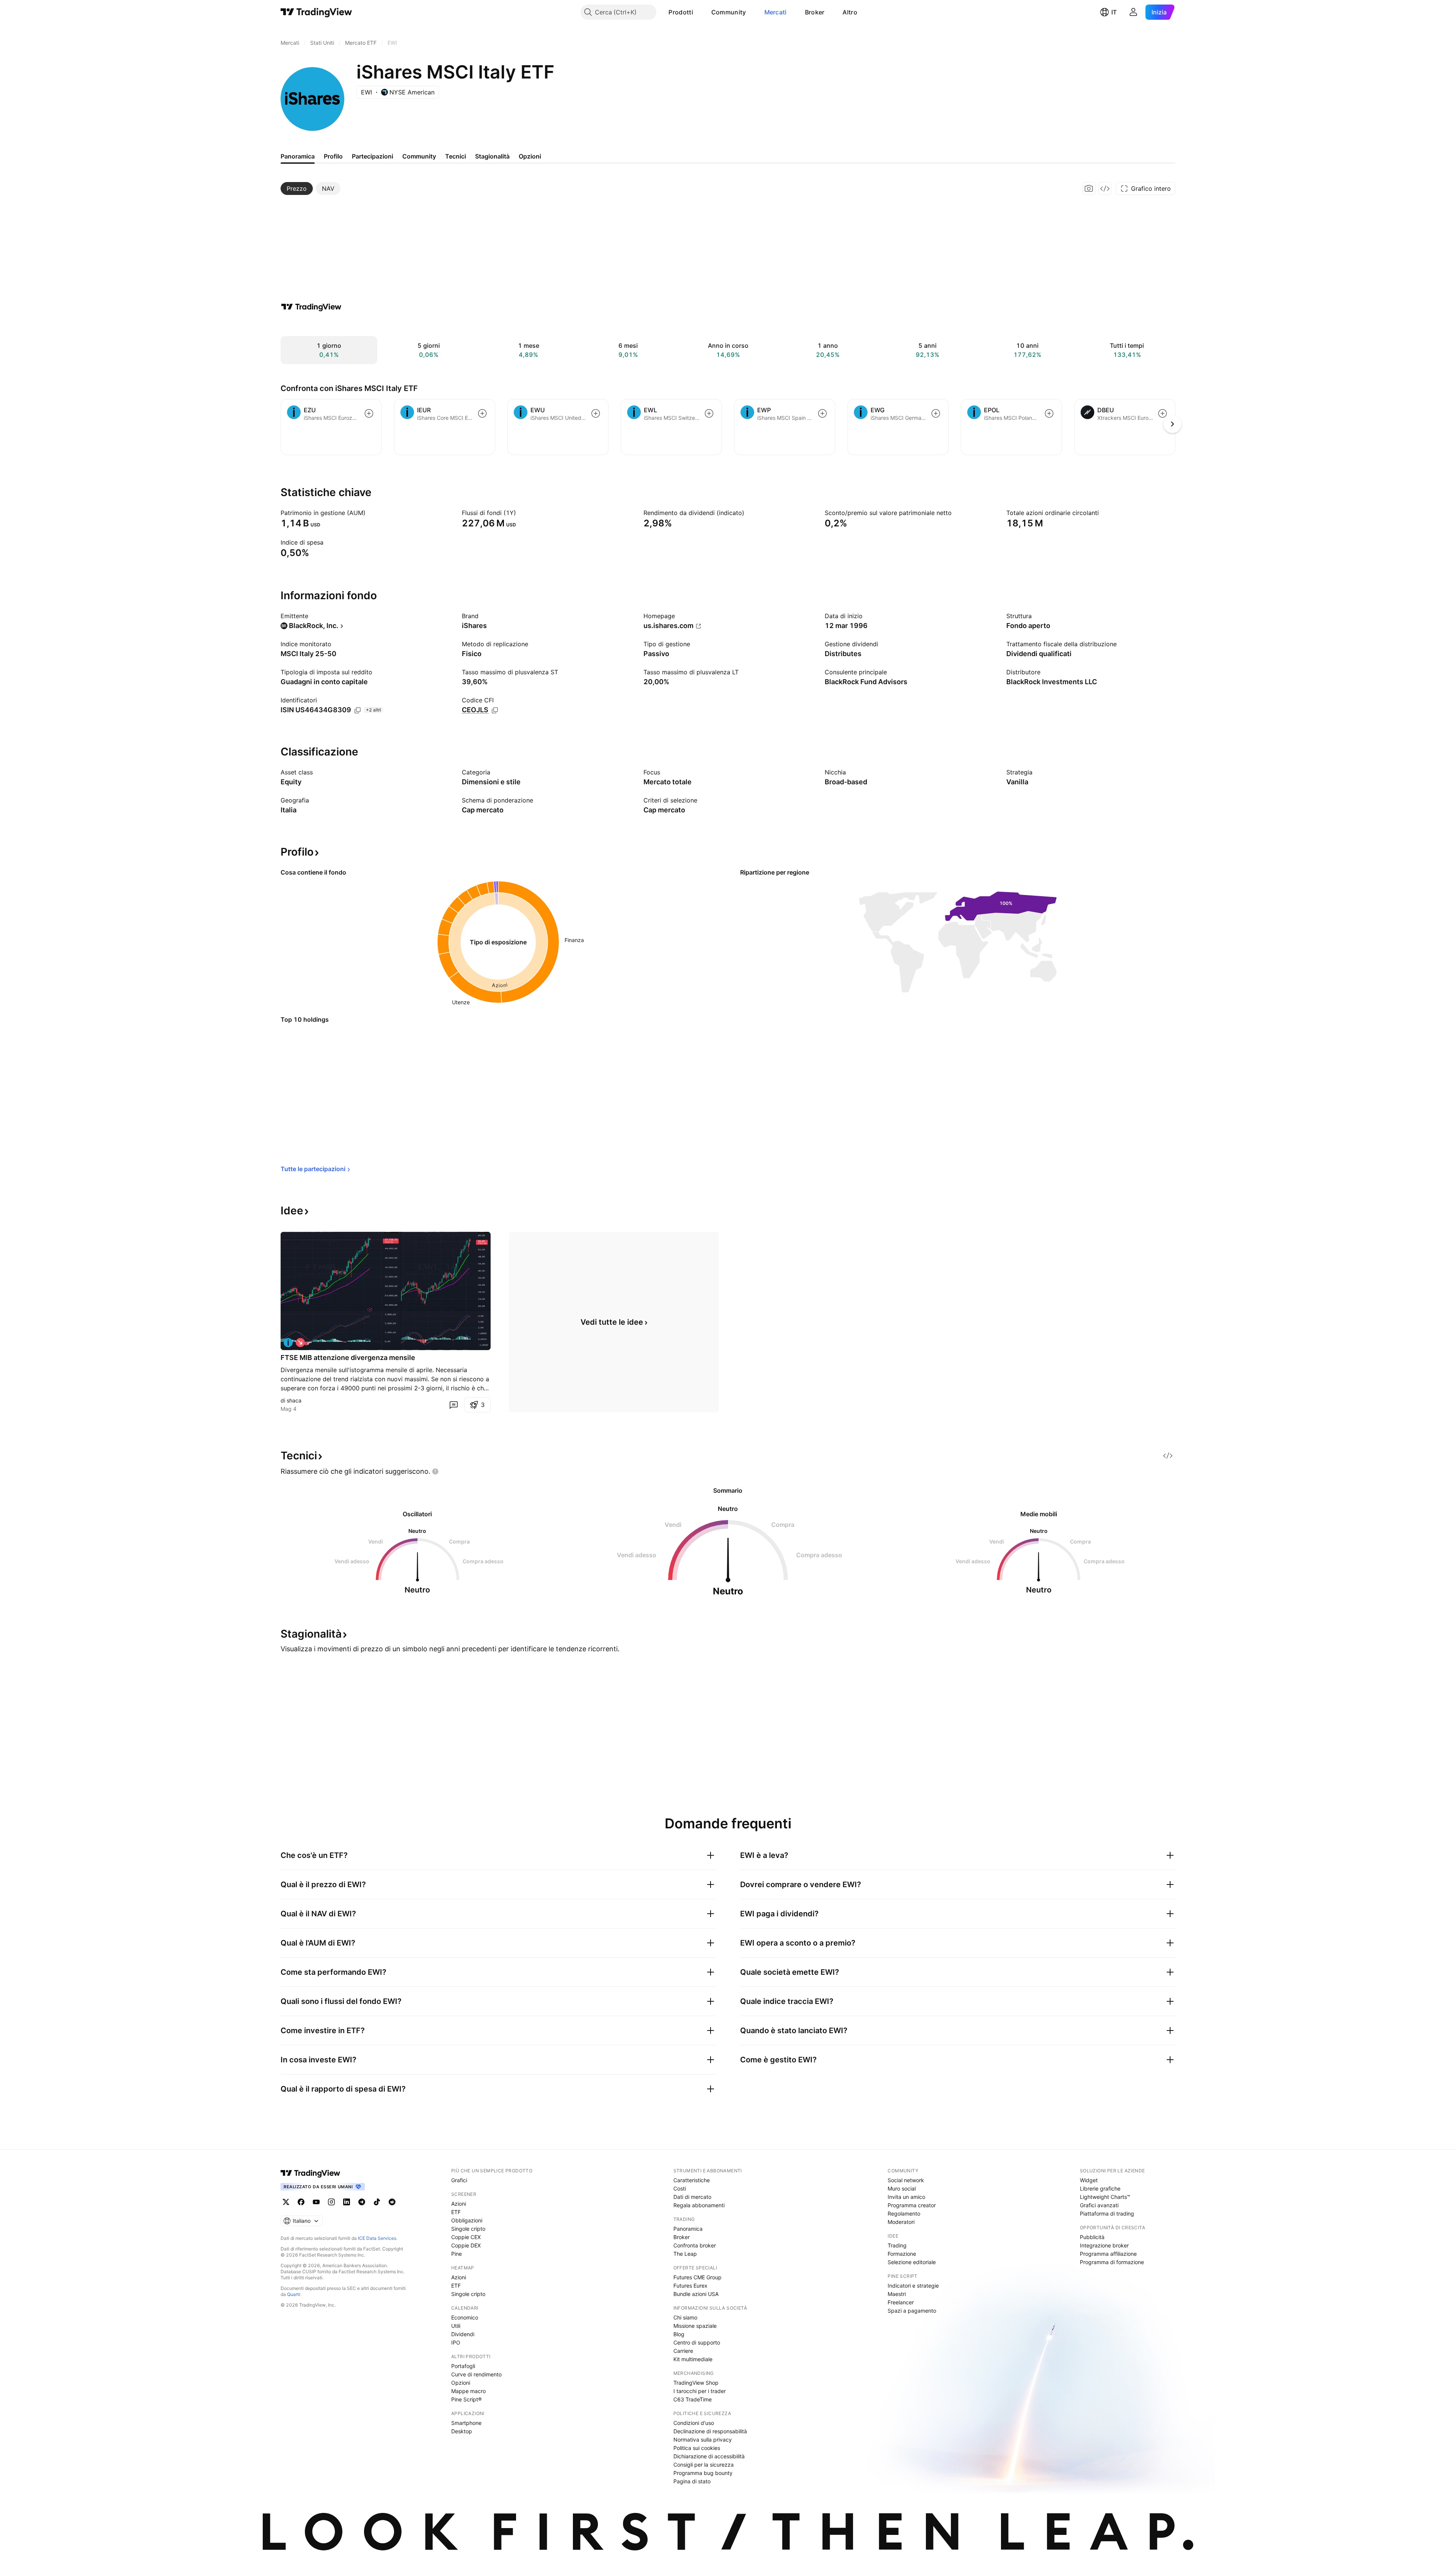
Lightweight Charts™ (1105, 2197)
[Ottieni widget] (1105, 188)
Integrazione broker (1104, 2245)
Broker (815, 12)
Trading (897, 2245)
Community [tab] (419, 156)
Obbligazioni (467, 2220)
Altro (850, 12)
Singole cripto (468, 2229)
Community (729, 12)
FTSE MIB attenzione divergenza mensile (348, 1358)
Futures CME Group (697, 2277)
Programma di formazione (1112, 2262)
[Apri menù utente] (1133, 12)
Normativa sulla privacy (703, 2440)
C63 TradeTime (693, 2399)
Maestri (897, 2294)
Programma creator (912, 2205)
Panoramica (688, 2229)
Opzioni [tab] (530, 156)
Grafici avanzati (1099, 2205)
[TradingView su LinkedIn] (347, 2202)
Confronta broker (695, 2245)
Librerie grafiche (1100, 2188)
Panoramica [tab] (298, 156)
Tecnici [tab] (456, 156)
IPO (456, 2342)
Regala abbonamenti (699, 2205)
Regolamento (904, 2213)
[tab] (297, 188)
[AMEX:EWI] (288, 1343)
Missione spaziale (695, 2326)
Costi (680, 2188)
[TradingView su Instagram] (331, 2202)
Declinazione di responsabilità (710, 2431)
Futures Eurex (690, 2286)
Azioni (459, 2204)
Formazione (902, 2254)
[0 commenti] (453, 1405)
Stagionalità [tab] (492, 156)
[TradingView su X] (286, 2202)
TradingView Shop (696, 2383)
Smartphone (466, 2423)
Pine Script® (466, 2399)
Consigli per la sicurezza (704, 2465)
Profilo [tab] (333, 156)
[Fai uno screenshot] (1089, 188)
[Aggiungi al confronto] (369, 413)
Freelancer (901, 2302)
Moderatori (901, 2222)
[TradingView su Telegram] (362, 2202)
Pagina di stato (692, 2481)
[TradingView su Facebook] (301, 2202)
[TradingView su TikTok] (377, 2202)
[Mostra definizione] (370, 513)
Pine (457, 2254)
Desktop (462, 2431)
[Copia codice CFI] (495, 710)
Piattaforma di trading (1107, 2213)
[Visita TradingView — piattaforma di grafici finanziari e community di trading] (311, 307)
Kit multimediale (693, 2359)
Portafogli (463, 2366)
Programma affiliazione (1108, 2254)
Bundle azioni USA (696, 2294)
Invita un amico (906, 2197)
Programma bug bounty (703, 2473)
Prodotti (681, 12)
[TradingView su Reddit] (392, 2202)
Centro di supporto (697, 2342)
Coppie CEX (466, 2237)
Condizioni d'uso (694, 2423)
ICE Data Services (377, 2238)
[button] (699, 12)
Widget (1089, 2180)
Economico (465, 2317)
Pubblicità (1092, 2237)
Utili (456, 2326)
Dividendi (463, 2334)
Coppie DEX (466, 2245)
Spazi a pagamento (912, 2311)
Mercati (776, 12)
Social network (906, 2180)
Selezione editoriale (912, 2262)
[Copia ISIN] (358, 710)
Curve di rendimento (476, 2374)
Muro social (902, 2188)
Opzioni (461, 2383)
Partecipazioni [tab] (373, 156)
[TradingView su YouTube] (316, 2202)
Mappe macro (468, 2391)
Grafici (459, 2180)
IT (1114, 12)
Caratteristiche (692, 2180)
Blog (679, 2334)
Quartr (294, 2294)
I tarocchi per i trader (700, 2391)
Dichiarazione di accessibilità (709, 2456)
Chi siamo (685, 2317)
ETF (456, 2212)
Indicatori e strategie (913, 2286)
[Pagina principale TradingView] (316, 12)
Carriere (683, 2351)
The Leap (685, 2254)
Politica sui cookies (697, 2448)
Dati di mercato (692, 2197)
